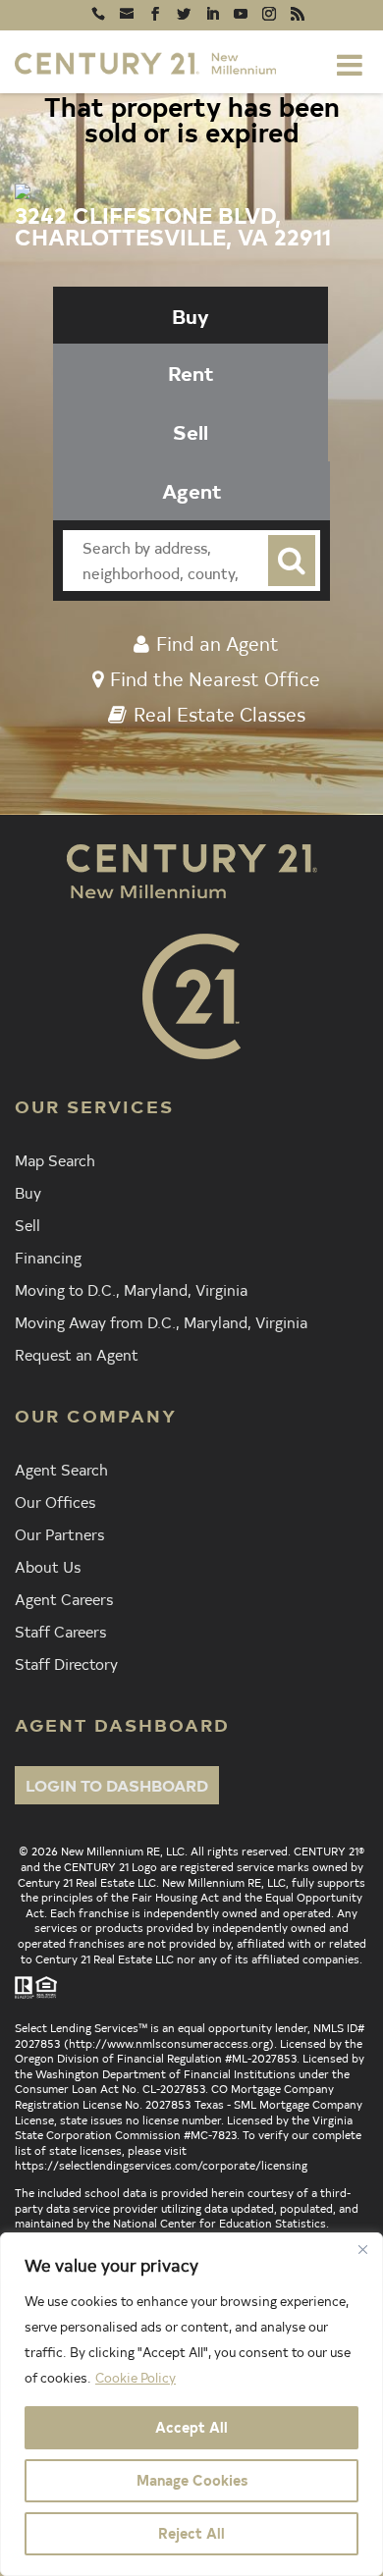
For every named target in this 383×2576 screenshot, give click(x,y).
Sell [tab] (191, 431)
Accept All (191, 2427)
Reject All (191, 2533)
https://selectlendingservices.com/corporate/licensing (161, 2165)
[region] (191, 2404)
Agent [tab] (192, 490)
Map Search (55, 1159)
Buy (28, 1192)
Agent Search (61, 1469)
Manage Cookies (192, 2480)
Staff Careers (60, 1631)
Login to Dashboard (117, 1785)
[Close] (362, 2249)
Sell (27, 1224)
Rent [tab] (191, 373)
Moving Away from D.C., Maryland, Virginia (161, 1321)
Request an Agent (77, 1354)
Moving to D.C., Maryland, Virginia (131, 1289)
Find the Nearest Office (215, 678)
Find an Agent (218, 643)
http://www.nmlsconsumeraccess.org (169, 2043)
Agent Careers (64, 1598)
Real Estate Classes (219, 714)
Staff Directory (66, 1663)
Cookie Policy (136, 2377)
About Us (48, 1566)
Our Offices (55, 1501)
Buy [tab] (191, 316)
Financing (48, 1257)
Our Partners (59, 1533)
